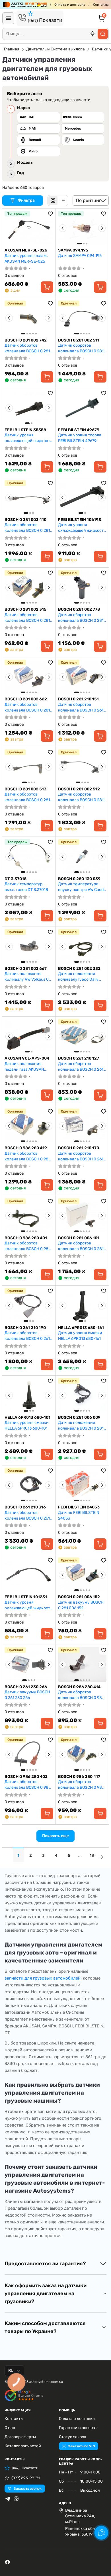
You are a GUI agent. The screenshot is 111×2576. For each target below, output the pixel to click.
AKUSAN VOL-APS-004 (27, 1058)
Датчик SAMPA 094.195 (80, 256)
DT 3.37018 (16, 879)
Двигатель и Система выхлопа (55, 49)
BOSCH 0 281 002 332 (79, 969)
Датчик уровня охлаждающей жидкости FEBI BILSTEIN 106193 (82, 528)
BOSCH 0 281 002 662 (26, 699)
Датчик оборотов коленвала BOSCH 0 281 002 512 (81, 797)
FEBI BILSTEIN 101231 (26, 1597)
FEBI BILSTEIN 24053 (79, 1507)
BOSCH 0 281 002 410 (25, 520)
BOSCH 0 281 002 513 (25, 789)
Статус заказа (73, 2437)
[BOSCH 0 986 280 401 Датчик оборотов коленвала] (29, 1216)
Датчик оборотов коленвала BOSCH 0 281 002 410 (27, 528)
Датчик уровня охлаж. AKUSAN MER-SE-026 (26, 258)
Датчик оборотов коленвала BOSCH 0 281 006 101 (81, 1246)
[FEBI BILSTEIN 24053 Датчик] (82, 1485)
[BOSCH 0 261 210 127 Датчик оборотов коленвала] (82, 1036)
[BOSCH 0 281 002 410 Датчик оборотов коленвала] (29, 498)
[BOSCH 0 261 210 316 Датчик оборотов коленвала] (29, 1485)
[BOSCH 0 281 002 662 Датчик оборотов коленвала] (29, 677)
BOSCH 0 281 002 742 (26, 340)
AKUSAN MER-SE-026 (26, 250)
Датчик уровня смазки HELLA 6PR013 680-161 (80, 1336)
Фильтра (27, 200)
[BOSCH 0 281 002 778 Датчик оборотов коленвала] (82, 587)
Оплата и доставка (70, 5)
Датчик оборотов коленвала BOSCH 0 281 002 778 (81, 618)
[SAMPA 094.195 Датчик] (82, 228)
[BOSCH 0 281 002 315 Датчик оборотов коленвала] (29, 587)
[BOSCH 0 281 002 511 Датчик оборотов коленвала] (82, 318)
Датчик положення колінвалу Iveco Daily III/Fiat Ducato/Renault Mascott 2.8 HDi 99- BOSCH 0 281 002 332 (79, 977)
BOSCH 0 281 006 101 (79, 1238)
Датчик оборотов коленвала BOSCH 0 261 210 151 (81, 707)
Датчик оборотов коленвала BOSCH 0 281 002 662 (27, 707)
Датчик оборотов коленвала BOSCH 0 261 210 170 (81, 1156)
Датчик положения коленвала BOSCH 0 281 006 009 (81, 1425)
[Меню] (8, 18)
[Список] (63, 201)
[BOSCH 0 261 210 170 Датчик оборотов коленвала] (82, 1126)
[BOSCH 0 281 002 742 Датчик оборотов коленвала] (29, 318)
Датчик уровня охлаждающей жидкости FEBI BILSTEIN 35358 (29, 438)
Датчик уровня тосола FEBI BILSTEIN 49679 (80, 438)
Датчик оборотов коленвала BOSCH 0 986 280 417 (81, 1785)
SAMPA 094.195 (73, 250)
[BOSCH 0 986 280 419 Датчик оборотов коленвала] (29, 1126)
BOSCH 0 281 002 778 (79, 609)
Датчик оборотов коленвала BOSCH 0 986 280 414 (81, 1695)
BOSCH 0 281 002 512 (79, 789)
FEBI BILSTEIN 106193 (80, 520)
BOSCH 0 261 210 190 (25, 1328)
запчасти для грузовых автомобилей (43, 1978)
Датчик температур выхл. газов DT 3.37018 (26, 887)
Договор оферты (20, 2437)
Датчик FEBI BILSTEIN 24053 (79, 1515)
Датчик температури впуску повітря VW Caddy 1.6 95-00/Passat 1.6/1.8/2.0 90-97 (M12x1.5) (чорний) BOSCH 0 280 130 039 (82, 887)
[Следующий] (102, 228)
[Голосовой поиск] (92, 34)
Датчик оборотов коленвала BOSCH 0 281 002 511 (81, 348)
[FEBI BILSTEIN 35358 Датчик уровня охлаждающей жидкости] (29, 408)
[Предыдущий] (63, 228)
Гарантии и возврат (78, 2428)
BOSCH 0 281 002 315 (25, 609)
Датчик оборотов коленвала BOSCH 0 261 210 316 (27, 1515)
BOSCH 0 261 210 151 (78, 699)
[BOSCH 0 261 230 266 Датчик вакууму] (29, 1665)
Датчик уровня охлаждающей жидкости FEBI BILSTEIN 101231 (29, 1605)
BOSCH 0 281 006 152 (79, 1597)
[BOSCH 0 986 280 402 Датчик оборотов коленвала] (29, 1754)
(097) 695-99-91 (26, 2478)
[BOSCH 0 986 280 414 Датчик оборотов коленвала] (82, 1665)
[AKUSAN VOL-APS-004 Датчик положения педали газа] (29, 1036)
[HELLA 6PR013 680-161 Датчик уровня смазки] (82, 1305)
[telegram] (7, 2499)
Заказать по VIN (81, 2446)
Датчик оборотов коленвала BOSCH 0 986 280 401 (28, 1246)
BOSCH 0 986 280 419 (26, 1148)
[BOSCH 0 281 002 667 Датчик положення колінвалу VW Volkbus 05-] (29, 946)
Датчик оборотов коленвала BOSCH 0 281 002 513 (27, 797)
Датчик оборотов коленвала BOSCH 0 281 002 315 (27, 618)
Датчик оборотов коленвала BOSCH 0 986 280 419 (28, 1156)
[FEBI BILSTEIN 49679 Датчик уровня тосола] (82, 408)
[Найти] (103, 34)
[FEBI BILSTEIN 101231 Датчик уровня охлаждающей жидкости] (29, 1575)
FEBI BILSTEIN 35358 (25, 430)
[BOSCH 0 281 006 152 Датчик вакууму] (82, 1575)
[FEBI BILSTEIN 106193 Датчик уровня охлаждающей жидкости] (82, 498)
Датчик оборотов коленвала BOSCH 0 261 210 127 (81, 1067)
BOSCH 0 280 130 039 (79, 879)
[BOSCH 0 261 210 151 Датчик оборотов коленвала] (82, 677)
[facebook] (7, 2562)
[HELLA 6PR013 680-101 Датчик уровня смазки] (29, 1395)
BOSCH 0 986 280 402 (26, 1777)
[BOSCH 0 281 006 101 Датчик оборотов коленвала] (82, 1216)
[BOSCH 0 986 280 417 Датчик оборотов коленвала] (82, 1754)
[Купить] (47, 287)
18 (92, 1856)
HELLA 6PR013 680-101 (27, 1417)
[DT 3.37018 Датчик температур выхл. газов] (29, 856)
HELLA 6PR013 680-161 (81, 1328)
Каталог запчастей (23, 2446)
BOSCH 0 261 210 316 (25, 1507)
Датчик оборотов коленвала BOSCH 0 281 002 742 (27, 348)
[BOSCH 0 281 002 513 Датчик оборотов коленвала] (29, 767)
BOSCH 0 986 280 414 (79, 1687)
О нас (10, 2428)
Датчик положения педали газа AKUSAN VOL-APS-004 (24, 1067)
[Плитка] (53, 201)
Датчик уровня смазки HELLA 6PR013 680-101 (27, 1425)
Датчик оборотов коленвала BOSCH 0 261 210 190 (27, 1336)
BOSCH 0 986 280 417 (79, 1777)
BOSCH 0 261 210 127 (79, 1058)
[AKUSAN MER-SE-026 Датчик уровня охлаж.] (29, 228)
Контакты (101, 5)
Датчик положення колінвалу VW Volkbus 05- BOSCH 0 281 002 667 (29, 977)
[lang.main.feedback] (101, 2533)
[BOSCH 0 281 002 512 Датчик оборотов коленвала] (82, 767)
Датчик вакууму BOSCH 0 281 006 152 (81, 1605)
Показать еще (55, 1836)
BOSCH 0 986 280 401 (26, 1238)
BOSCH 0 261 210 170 (79, 1148)
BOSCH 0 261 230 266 (26, 1687)
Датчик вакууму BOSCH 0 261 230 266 (27, 1695)
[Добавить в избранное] (50, 214)
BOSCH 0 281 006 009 (79, 1417)
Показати (45, 20)
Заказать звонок (28, 2489)
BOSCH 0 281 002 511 (79, 340)
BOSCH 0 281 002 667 (26, 969)
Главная (12, 49)
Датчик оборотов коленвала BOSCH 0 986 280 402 (28, 1785)
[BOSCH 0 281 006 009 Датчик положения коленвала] (82, 1395)
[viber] (16, 2499)
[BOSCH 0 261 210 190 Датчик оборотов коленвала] (29, 1305)
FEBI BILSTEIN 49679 (79, 430)
